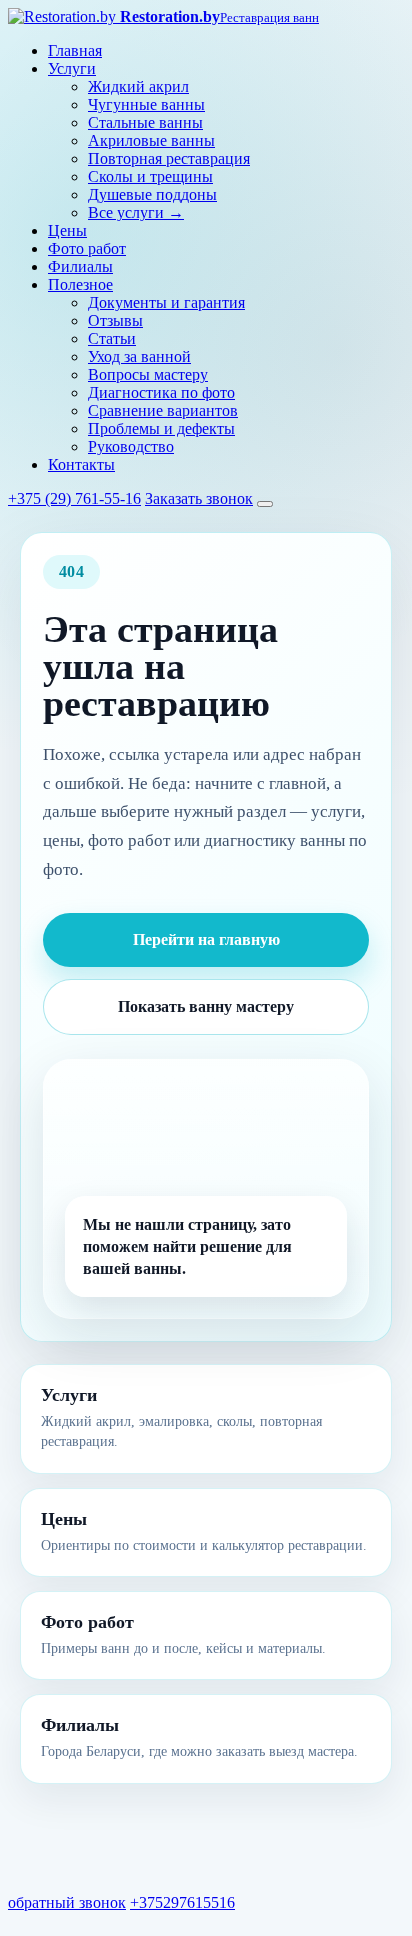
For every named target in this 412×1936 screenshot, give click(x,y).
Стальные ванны (145, 122)
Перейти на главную (206, 939)
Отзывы (115, 320)
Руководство (131, 446)
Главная (75, 50)
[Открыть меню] (265, 504)
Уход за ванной (139, 356)
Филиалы (80, 266)
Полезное (80, 284)
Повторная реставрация (169, 158)
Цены (67, 230)
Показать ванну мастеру (206, 1006)
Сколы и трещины (150, 176)
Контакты (81, 464)
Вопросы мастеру (148, 374)
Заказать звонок (199, 498)
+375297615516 (182, 1902)
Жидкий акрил (138, 86)
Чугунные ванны (146, 104)
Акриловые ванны (151, 140)
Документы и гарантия (166, 302)
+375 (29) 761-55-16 (74, 498)
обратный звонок (67, 1902)
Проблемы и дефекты (161, 428)
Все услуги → (136, 212)
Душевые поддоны (152, 194)
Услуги (72, 68)
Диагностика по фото (161, 392)
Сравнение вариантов (163, 410)
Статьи (112, 338)
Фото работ (87, 248)
